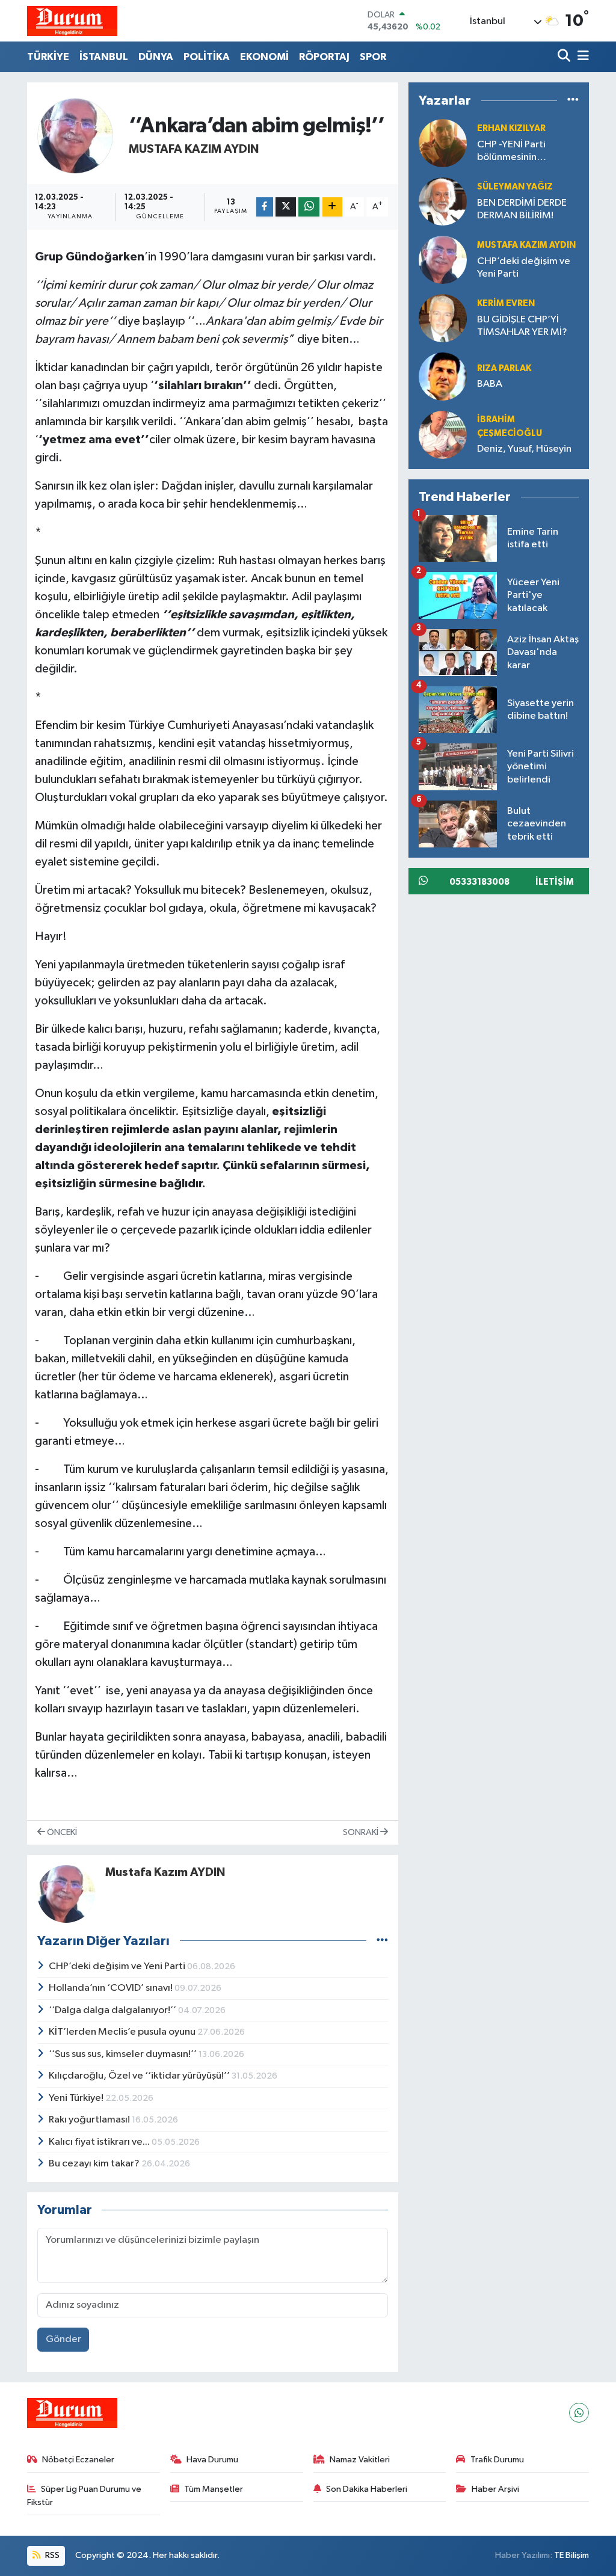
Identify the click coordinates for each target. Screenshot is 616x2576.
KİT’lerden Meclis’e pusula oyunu (123, 2032)
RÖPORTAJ (324, 57)
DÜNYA (156, 57)
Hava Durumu (212, 2460)
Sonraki (362, 1832)
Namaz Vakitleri (360, 2460)
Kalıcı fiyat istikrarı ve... (100, 2142)
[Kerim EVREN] (443, 318)
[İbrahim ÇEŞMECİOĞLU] (443, 435)
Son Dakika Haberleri (367, 2489)
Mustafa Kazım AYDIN (194, 149)
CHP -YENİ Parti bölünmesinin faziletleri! (511, 152)
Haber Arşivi (495, 2489)
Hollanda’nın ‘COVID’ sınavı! (112, 1988)
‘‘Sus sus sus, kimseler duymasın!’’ (124, 2054)
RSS (51, 2555)
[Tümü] (573, 101)
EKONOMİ (264, 57)
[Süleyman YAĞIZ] (443, 201)
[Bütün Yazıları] (382, 1941)
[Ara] (565, 57)
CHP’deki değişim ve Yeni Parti (118, 1966)
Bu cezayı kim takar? (95, 2164)
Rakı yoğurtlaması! (90, 2120)
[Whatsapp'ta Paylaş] (309, 207)
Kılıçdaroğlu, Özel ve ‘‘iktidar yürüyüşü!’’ (140, 2076)
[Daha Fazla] (332, 207)
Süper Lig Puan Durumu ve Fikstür (85, 2496)
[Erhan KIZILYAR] (443, 143)
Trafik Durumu (497, 2460)
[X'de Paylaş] (286, 207)
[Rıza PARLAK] (443, 376)
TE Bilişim (571, 2555)
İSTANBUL (104, 57)
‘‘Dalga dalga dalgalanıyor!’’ (113, 2010)
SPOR (373, 57)
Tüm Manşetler (214, 2489)
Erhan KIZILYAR (511, 128)
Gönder (63, 2339)
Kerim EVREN (506, 303)
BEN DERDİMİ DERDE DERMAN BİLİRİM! (522, 209)
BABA (490, 384)
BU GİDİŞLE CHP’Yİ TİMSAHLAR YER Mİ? (522, 326)
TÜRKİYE (48, 57)
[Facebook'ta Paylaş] (265, 207)
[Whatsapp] (579, 2413)
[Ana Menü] (581, 57)
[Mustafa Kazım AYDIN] (75, 136)
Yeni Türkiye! (77, 2098)
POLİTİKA (207, 57)
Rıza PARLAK (504, 368)
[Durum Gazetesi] (72, 21)
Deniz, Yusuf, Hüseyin (524, 449)
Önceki (61, 1832)
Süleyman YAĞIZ (515, 187)
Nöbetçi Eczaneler (78, 2460)
